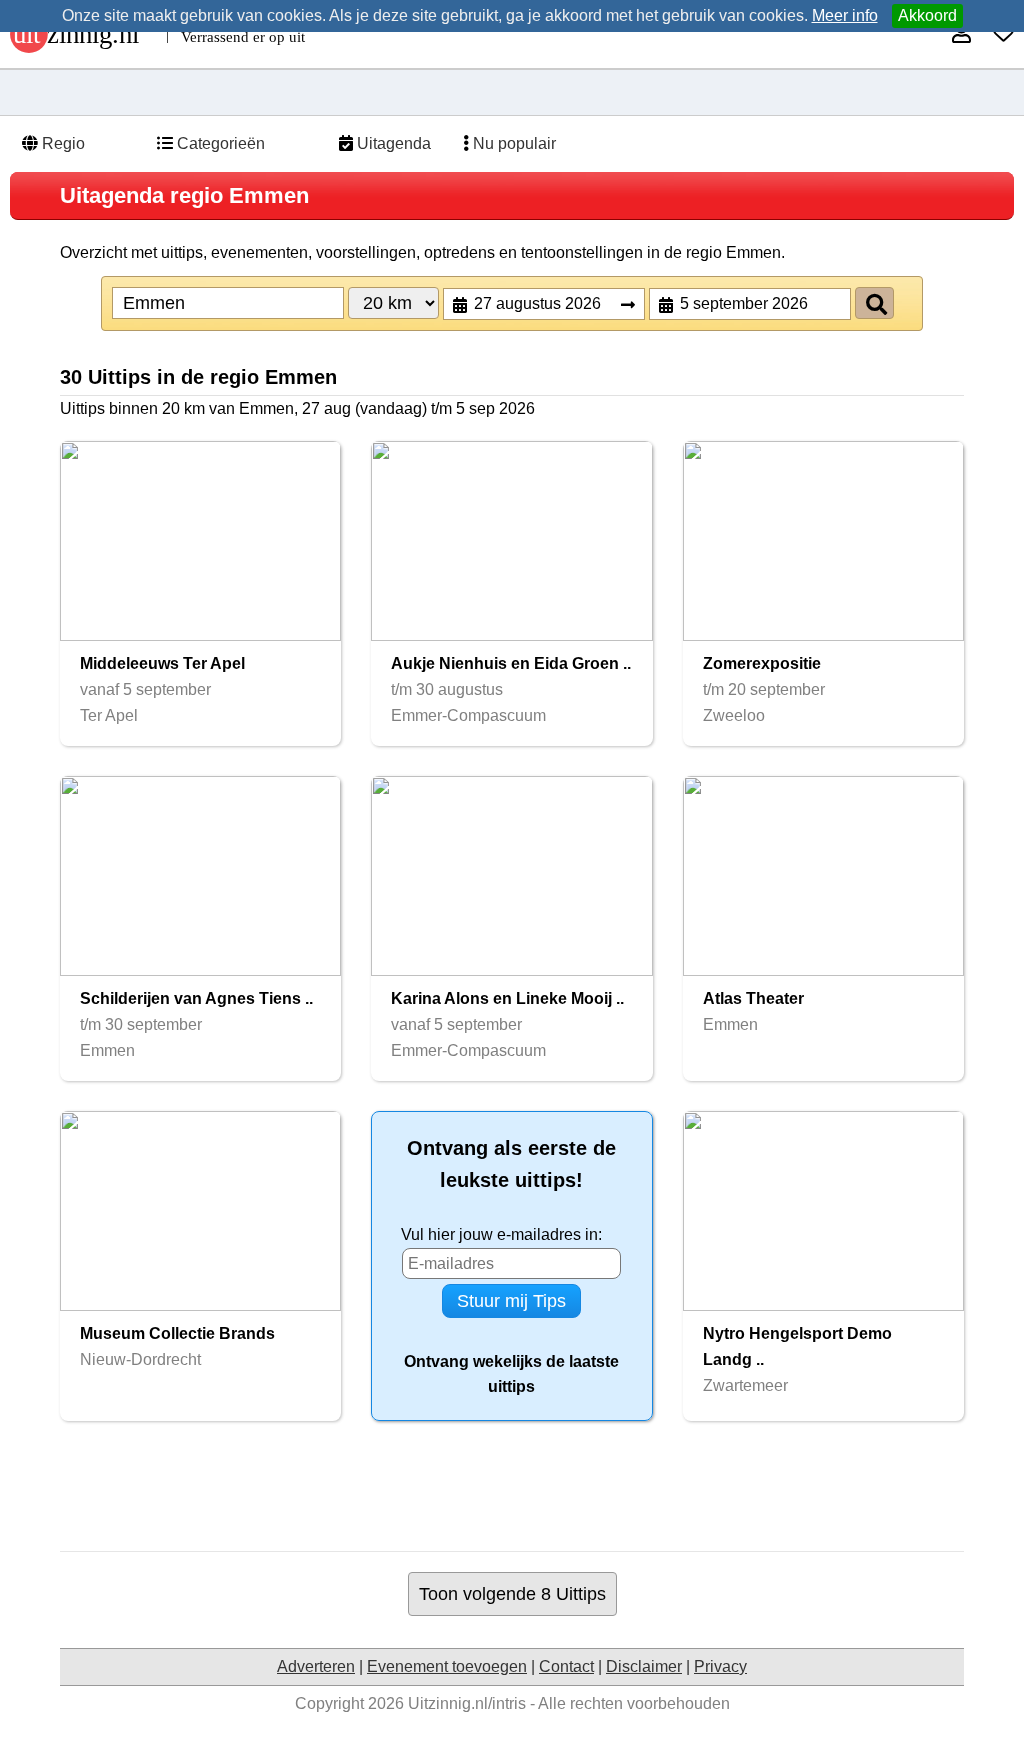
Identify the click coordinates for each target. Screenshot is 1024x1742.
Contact (566, 1666)
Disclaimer (644, 1666)
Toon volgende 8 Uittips (512, 1593)
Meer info (845, 15)
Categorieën (219, 143)
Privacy (720, 1666)
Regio (61, 143)
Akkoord (927, 15)
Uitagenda (392, 143)
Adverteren (316, 1666)
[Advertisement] (512, 1486)
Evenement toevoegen (447, 1666)
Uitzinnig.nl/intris (467, 1703)
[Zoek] (874, 303)
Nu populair (512, 143)
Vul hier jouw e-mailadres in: (501, 1234)
